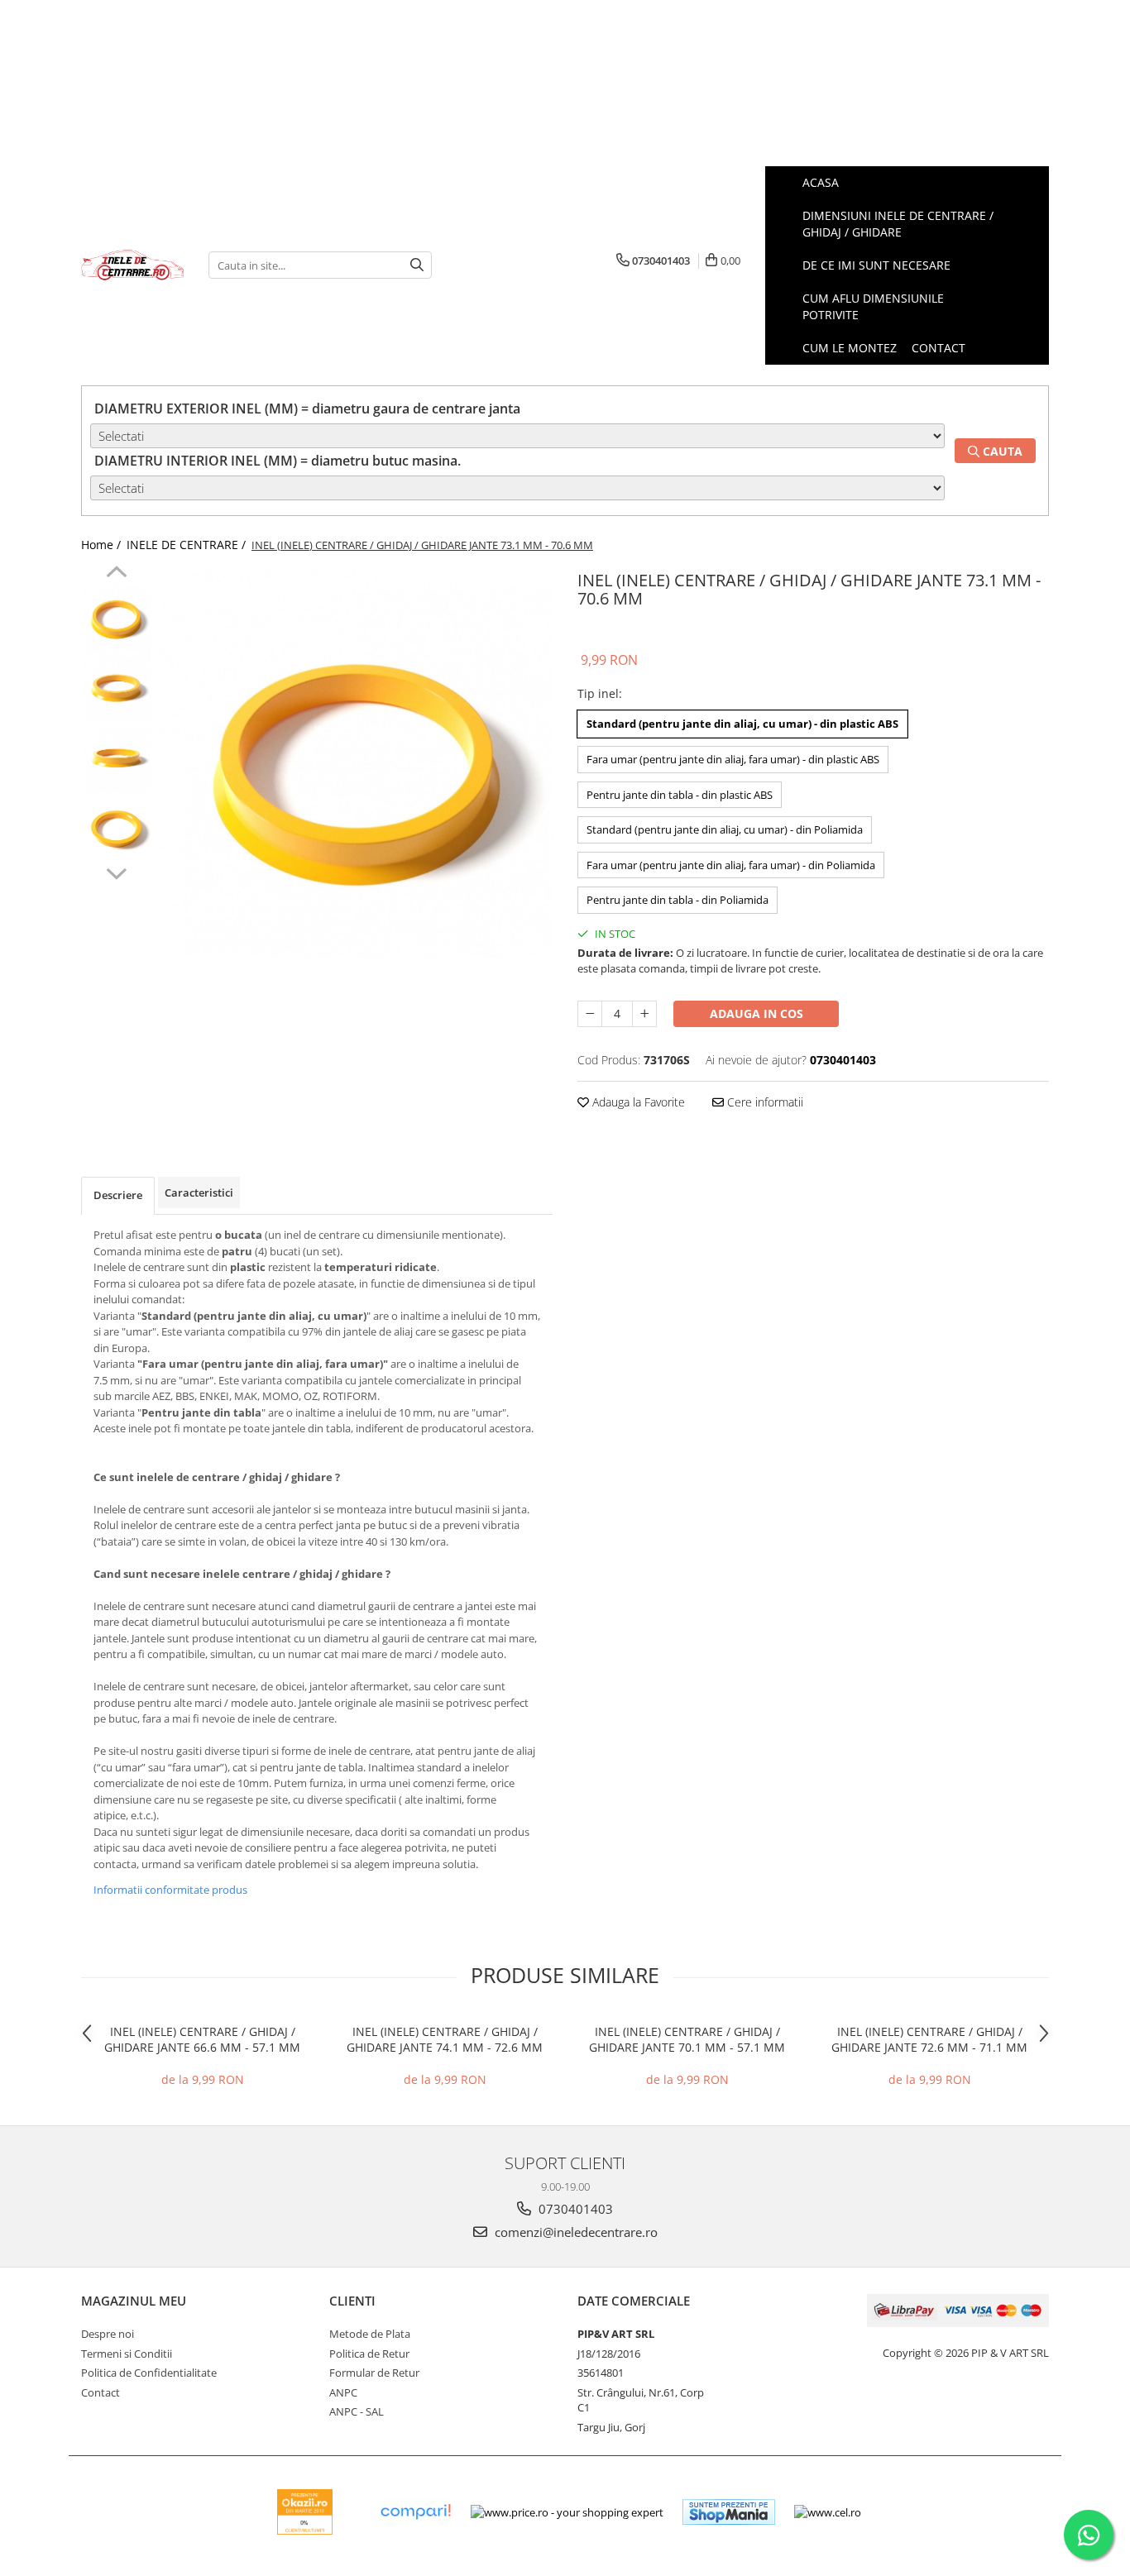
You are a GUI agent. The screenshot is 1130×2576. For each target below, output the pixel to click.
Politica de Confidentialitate (149, 2373)
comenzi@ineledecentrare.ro (575, 2232)
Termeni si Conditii (127, 2354)
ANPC (343, 2392)
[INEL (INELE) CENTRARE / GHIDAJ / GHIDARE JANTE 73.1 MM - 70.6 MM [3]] (116, 828)
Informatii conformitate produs (170, 1890)
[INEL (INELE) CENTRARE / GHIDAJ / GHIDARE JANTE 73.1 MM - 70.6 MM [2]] (116, 758)
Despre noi (108, 2334)
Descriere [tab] (118, 1195)
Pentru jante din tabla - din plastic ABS (680, 795)
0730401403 (574, 2209)
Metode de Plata (370, 2334)
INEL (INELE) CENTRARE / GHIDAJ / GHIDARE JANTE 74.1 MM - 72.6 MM (445, 2039)
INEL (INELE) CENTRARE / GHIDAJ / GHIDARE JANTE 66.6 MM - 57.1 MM (202, 2039)
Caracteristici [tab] (199, 1192)
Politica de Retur (369, 2354)
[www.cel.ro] (828, 2512)
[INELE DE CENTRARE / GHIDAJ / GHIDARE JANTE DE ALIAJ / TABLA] (132, 265)
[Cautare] (417, 265)
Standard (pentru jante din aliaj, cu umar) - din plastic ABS (742, 724)
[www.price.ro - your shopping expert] (567, 2512)
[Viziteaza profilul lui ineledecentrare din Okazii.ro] (305, 2512)
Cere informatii (764, 1102)
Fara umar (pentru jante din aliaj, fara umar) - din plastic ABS (733, 759)
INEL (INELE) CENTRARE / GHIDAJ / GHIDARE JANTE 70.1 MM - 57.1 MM (687, 2039)
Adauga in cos (757, 1013)
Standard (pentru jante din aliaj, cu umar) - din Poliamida (725, 829)
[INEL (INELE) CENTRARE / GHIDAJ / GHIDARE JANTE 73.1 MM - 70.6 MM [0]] (116, 617)
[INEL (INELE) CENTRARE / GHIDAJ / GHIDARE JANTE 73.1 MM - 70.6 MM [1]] (116, 688)
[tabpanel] (356, 762)
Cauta (1001, 451)
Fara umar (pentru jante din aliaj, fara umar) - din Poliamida (731, 865)
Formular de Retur (374, 2373)
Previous (116, 574)
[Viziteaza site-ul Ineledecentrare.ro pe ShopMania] (729, 2512)
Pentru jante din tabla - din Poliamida (678, 900)
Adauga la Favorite (637, 1102)
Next (116, 872)
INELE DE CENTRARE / (188, 545)
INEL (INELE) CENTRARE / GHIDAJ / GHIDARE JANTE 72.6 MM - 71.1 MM (929, 2039)
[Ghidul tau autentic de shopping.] (415, 2512)
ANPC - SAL (357, 2411)
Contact (101, 2392)
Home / (103, 545)
